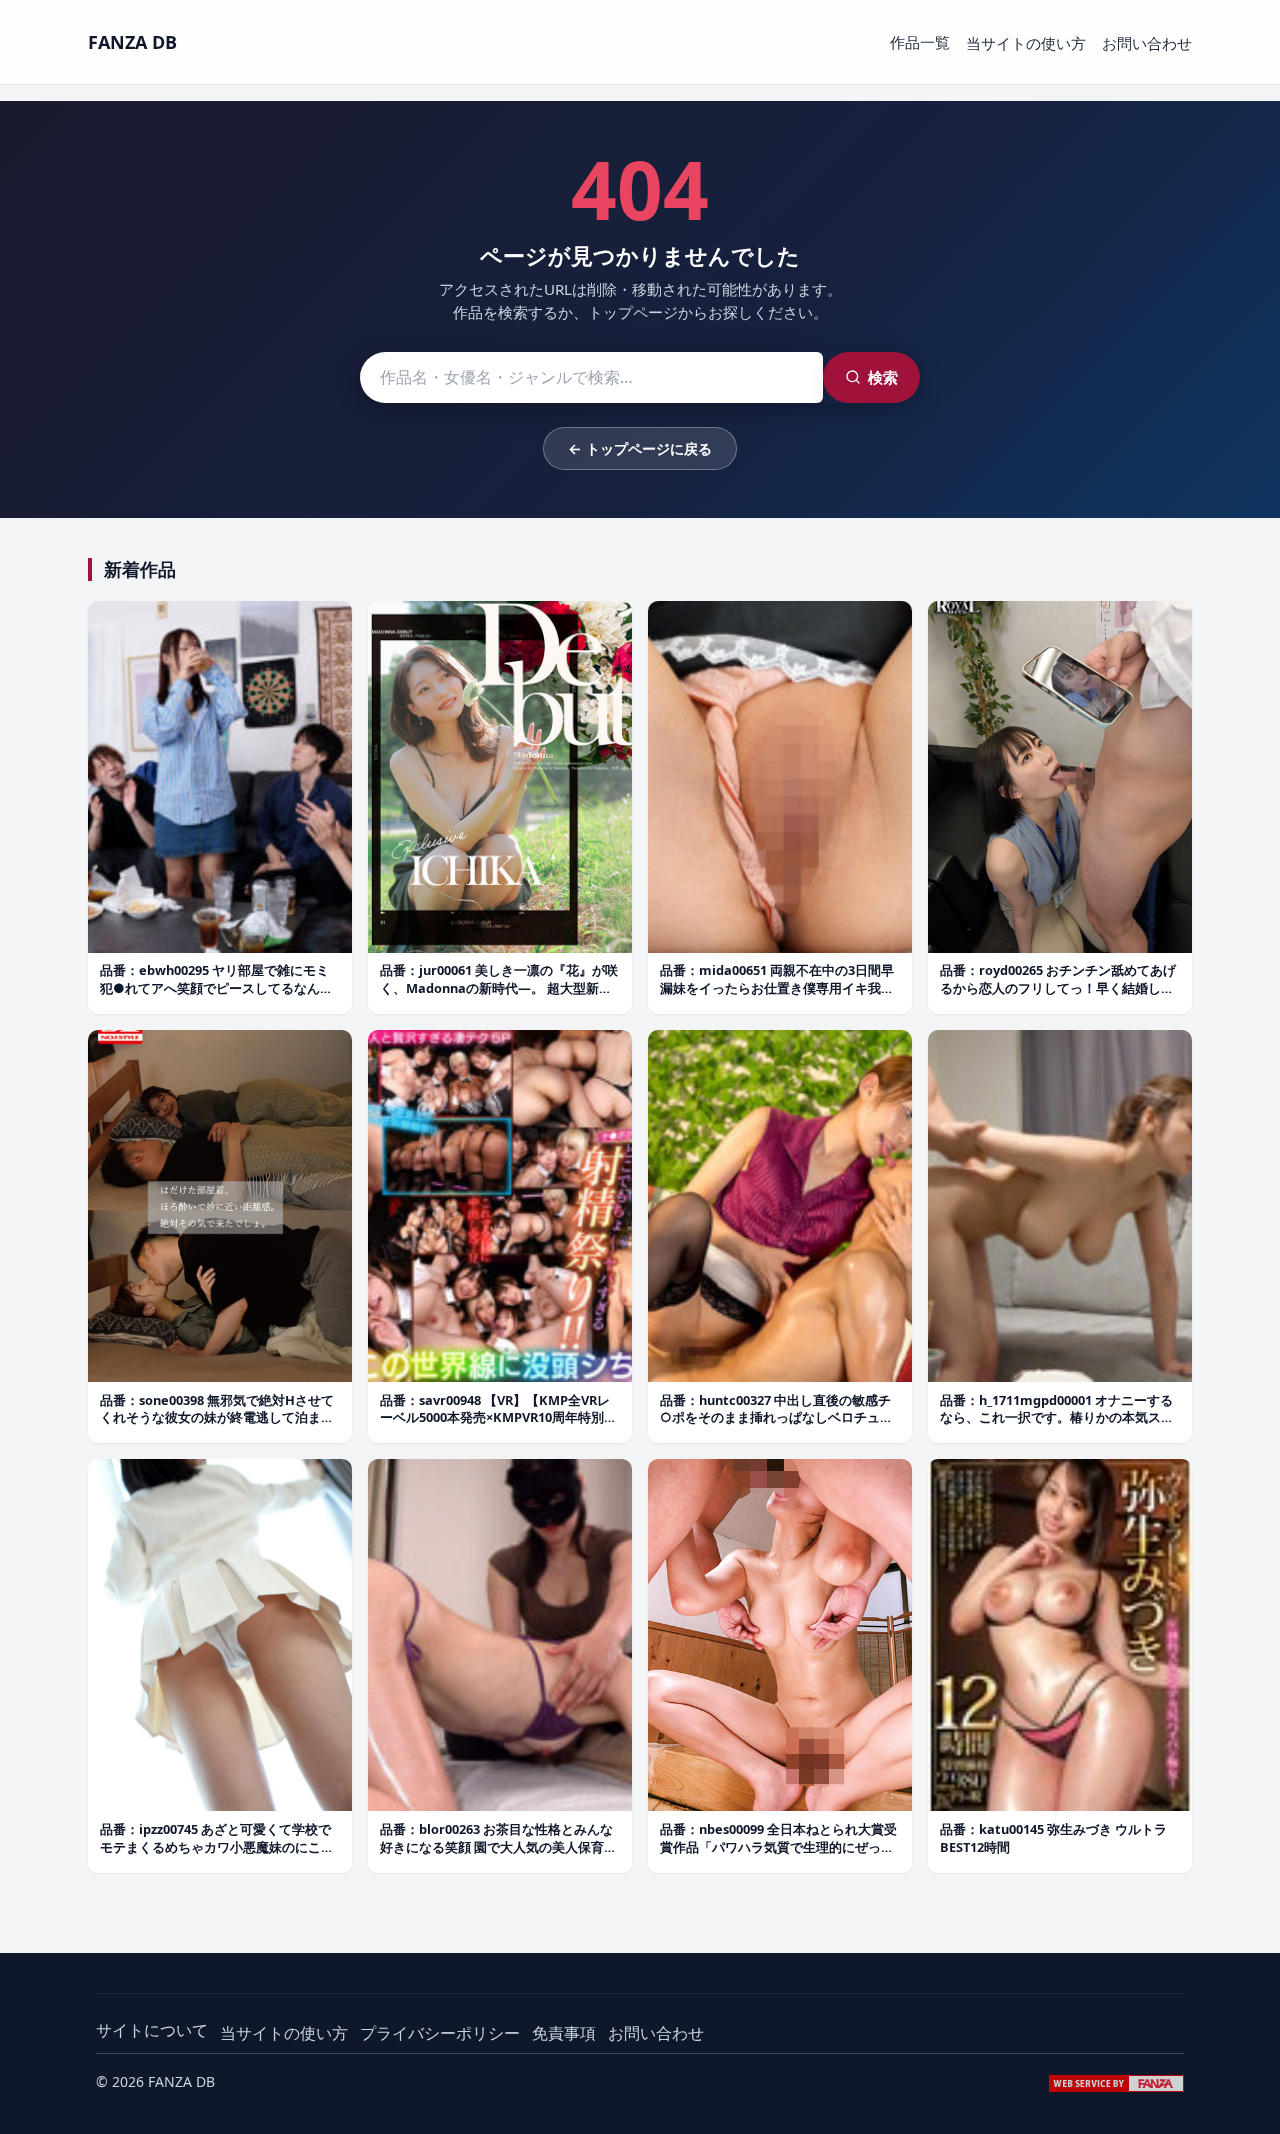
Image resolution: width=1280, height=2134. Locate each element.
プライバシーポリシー (440, 2033)
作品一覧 (920, 42)
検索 (883, 377)
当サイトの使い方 (1026, 43)
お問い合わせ (1147, 43)
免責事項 (564, 2033)
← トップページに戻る (640, 448)
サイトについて (152, 2030)
